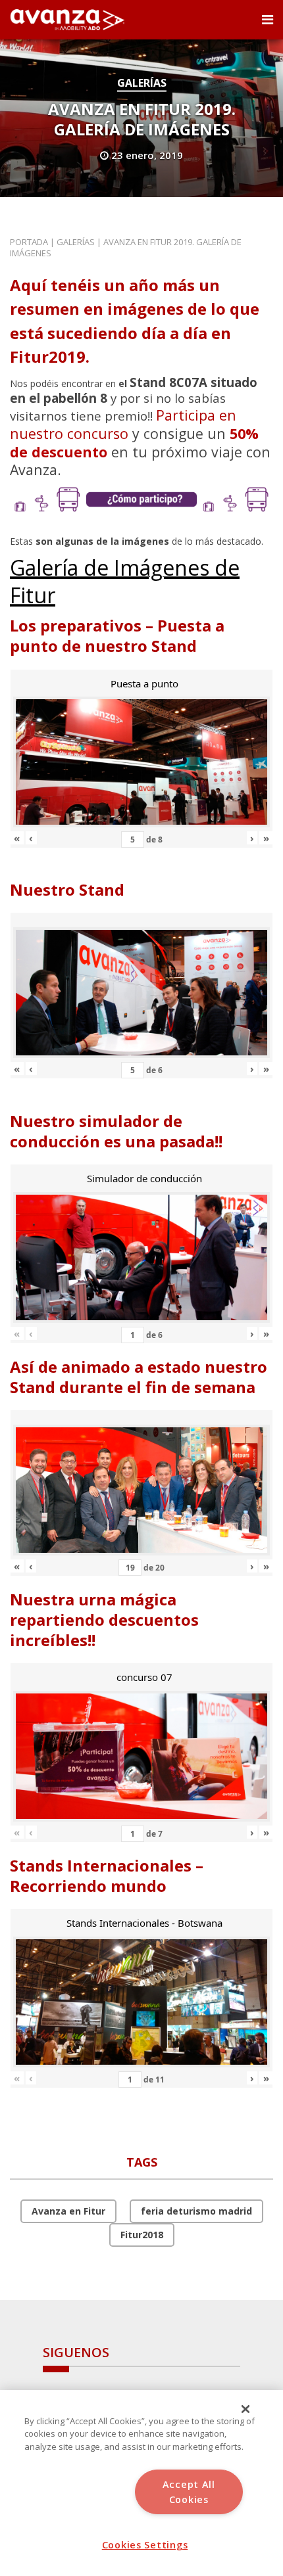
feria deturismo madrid (196, 2211)
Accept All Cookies (189, 2492)
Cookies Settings (145, 2545)
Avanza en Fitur (68, 2211)
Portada (29, 242)
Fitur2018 (142, 2235)
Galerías (142, 83)
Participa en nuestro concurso (123, 424)
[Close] (245, 2409)
